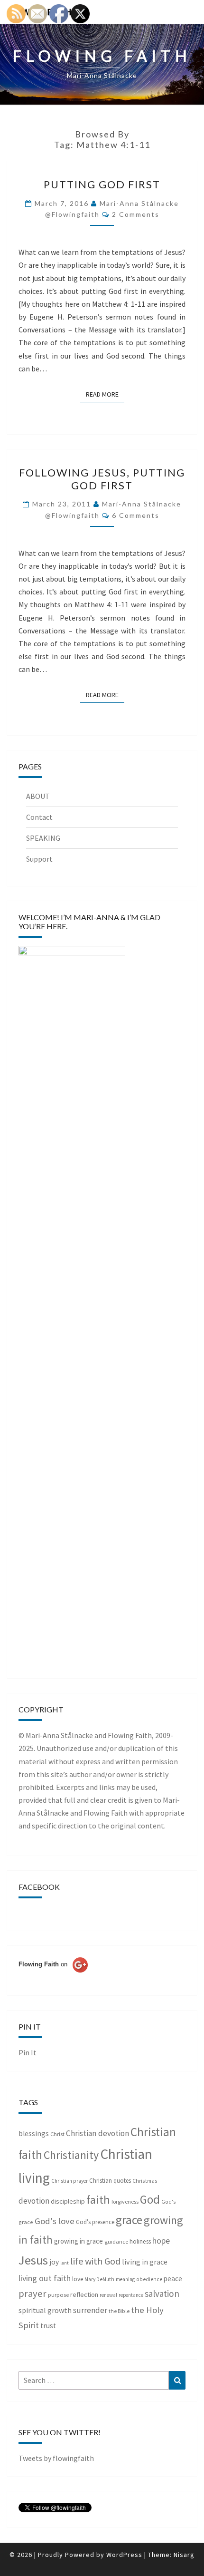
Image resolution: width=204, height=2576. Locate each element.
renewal (108, 2295)
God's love (55, 2221)
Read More (105, 394)
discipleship (68, 2201)
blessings (34, 2134)
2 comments (136, 214)
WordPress (124, 2555)
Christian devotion (97, 2133)
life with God (95, 2261)
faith (98, 2200)
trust (48, 2326)
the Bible (119, 2311)
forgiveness (125, 2202)
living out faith (45, 2278)
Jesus (33, 2260)
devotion (34, 2201)
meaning (125, 2279)
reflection (84, 2294)
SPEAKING (43, 838)
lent (65, 2263)
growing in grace (79, 2241)
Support (39, 859)
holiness (140, 2241)
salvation (162, 2294)
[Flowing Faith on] (53, 1977)
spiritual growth (45, 2310)
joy (54, 2262)
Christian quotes (110, 2181)
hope (161, 2241)
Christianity (71, 2155)
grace (129, 2220)
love (78, 2279)
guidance (116, 2241)
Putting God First (102, 184)
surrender (90, 2310)
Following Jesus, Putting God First (102, 479)
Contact (39, 817)
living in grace (145, 2262)
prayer (32, 2294)
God (150, 2199)
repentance (131, 2295)
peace (173, 2279)
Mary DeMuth (99, 2279)
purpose (58, 2295)
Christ (57, 2134)
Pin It (28, 2052)
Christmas (145, 2181)
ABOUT (38, 796)
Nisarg (184, 2555)
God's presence (95, 2222)
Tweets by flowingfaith (56, 2458)
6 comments (136, 515)
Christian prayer (70, 2181)
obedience (149, 2279)
